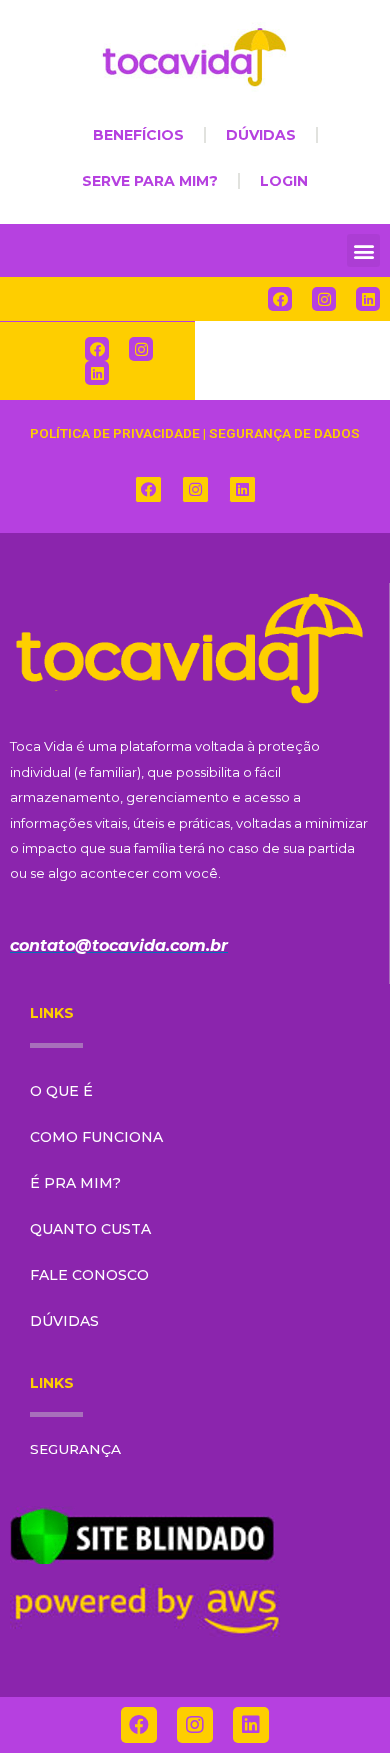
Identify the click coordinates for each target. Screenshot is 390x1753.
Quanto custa (90, 1229)
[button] (363, 250)
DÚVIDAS (261, 135)
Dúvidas (64, 1321)
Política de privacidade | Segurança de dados (195, 433)
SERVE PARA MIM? (150, 181)
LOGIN (284, 181)
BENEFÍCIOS (138, 135)
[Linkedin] (368, 299)
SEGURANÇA (75, 1449)
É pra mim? (75, 1183)
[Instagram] (324, 299)
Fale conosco (89, 1275)
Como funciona (96, 1137)
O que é (61, 1091)
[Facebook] (280, 299)
